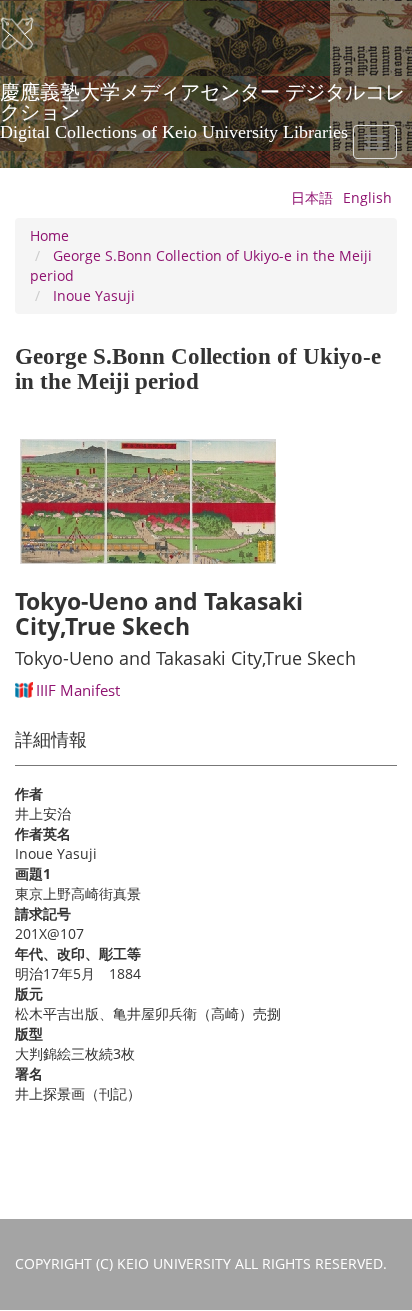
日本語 (312, 197)
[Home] (30, 34)
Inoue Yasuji (94, 295)
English (367, 197)
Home (49, 235)
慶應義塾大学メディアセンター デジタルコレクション (202, 99)
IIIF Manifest (78, 690)
